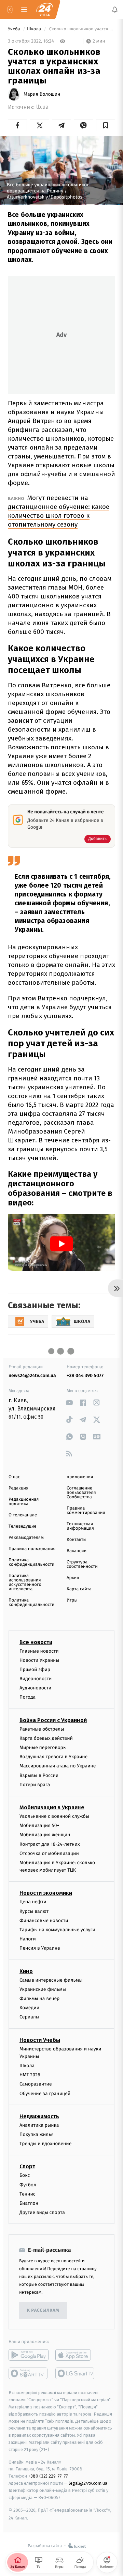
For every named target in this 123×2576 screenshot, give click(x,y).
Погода (28, 1697)
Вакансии (77, 1551)
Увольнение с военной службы (54, 1816)
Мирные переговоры (43, 1747)
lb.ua (42, 107)
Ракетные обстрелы (42, 1729)
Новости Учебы (40, 2040)
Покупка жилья (37, 2134)
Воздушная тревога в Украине (53, 1757)
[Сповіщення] (115, 10)
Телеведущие (23, 1526)
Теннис (28, 2194)
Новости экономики (46, 1893)
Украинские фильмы (43, 1989)
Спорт (27, 2166)
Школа (35, 29)
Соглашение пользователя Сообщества (81, 1493)
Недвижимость (39, 2116)
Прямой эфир (35, 1669)
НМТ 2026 (30, 2075)
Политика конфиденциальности (31, 1562)
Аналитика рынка (39, 2125)
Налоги (28, 1939)
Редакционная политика (24, 1502)
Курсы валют (34, 1911)
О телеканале (23, 1515)
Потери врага (35, 1784)
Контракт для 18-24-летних (50, 1844)
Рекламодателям (26, 1538)
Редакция (18, 1488)
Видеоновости (36, 1679)
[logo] (44, 10)
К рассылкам (43, 2310)
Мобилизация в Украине (52, 1807)
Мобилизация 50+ (39, 1825)
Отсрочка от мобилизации (49, 1853)
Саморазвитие (36, 2084)
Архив (73, 1578)
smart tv (29, 2373)
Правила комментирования (86, 1511)
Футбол (28, 2184)
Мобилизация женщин (45, 1835)
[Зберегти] (106, 125)
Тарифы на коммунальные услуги (57, 1930)
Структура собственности (82, 1564)
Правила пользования (32, 1549)
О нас (14, 1477)
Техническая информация (80, 1526)
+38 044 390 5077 (85, 1376)
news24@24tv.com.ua (32, 1376)
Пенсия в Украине (40, 1948)
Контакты (77, 1540)
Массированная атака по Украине (58, 1766)
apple (75, 2355)
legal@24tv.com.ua (88, 2483)
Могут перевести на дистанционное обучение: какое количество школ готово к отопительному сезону (59, 511)
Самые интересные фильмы (51, 1980)
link (69, 1402)
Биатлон (29, 2203)
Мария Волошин (42, 94)
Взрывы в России (39, 1775)
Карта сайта (79, 1589)
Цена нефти (33, 1902)
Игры (72, 1600)
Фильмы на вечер (39, 1999)
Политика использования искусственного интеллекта (25, 1582)
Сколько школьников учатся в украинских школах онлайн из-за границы (81, 29)
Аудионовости (35, 1688)
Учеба (15, 29)
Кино (26, 1971)
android (29, 2355)
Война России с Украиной (53, 1720)
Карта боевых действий (46, 1738)
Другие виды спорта (42, 2212)
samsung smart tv (75, 2373)
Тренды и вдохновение (45, 2144)
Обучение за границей (45, 2093)
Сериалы (29, 2017)
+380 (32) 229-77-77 (48, 2476)
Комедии (29, 2008)
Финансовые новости (44, 1920)
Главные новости (39, 1651)
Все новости (36, 1642)
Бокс (25, 2175)
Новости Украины (39, 1660)
